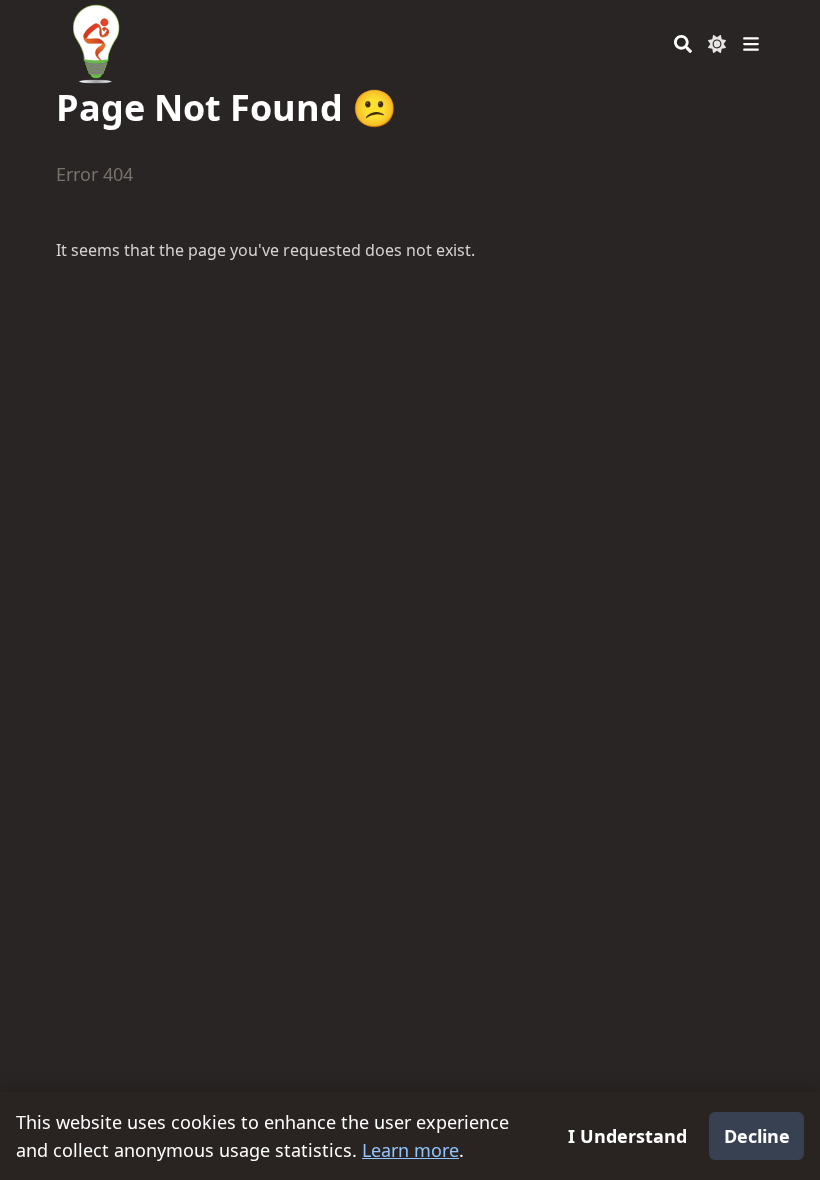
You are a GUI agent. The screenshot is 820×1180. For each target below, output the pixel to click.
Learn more (410, 1150)
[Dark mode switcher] (717, 44)
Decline (757, 1136)
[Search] (683, 44)
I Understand (627, 1136)
